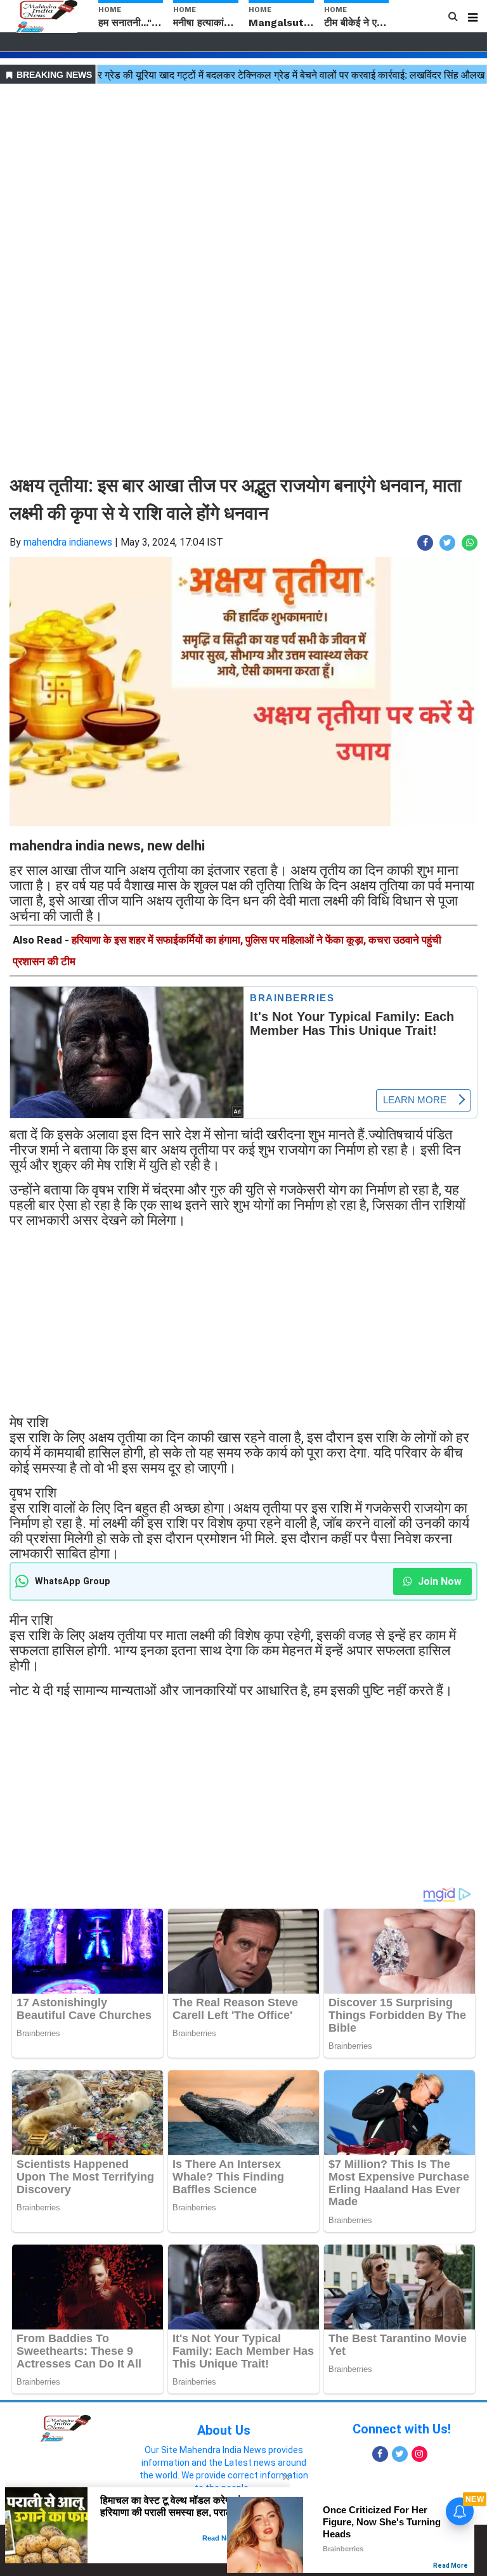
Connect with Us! (402, 2429)
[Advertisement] (243, 176)
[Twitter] (400, 2454)
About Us (224, 2430)
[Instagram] (419, 2454)
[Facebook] (380, 2454)
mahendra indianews (68, 542)
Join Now (438, 1581)
